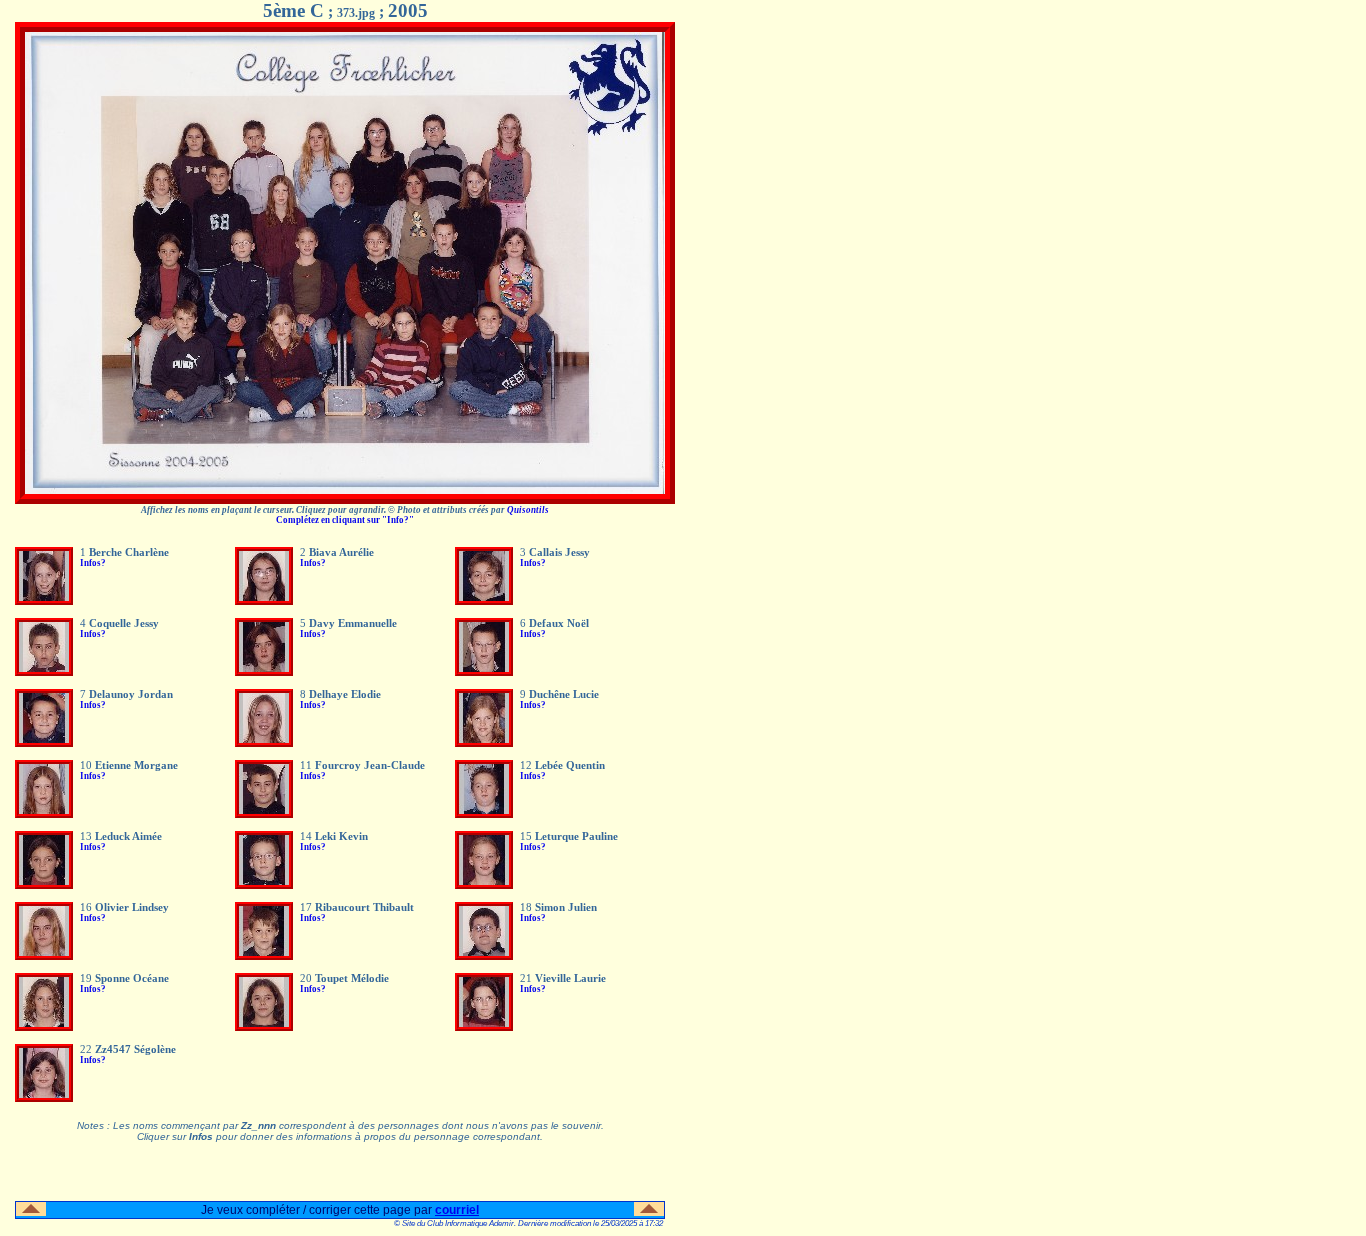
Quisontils (528, 510)
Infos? (93, 563)
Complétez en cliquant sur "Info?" (345, 520)
